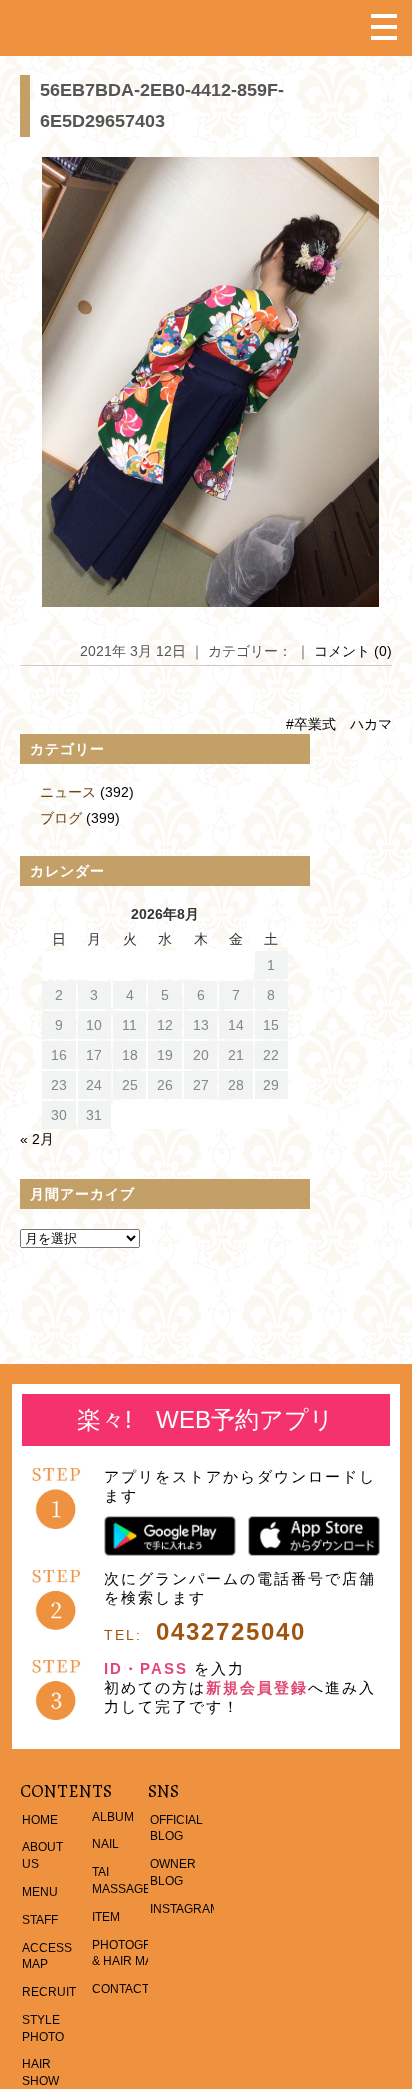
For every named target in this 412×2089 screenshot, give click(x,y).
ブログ (61, 818)
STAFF (40, 1920)
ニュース (68, 792)
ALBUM (113, 1817)
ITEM (106, 1917)
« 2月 (37, 1139)
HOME (40, 1820)
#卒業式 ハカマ (339, 724)
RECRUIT (49, 1992)
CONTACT (120, 1989)
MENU (40, 1892)
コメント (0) (353, 651)
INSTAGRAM (185, 1909)
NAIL (105, 1844)
